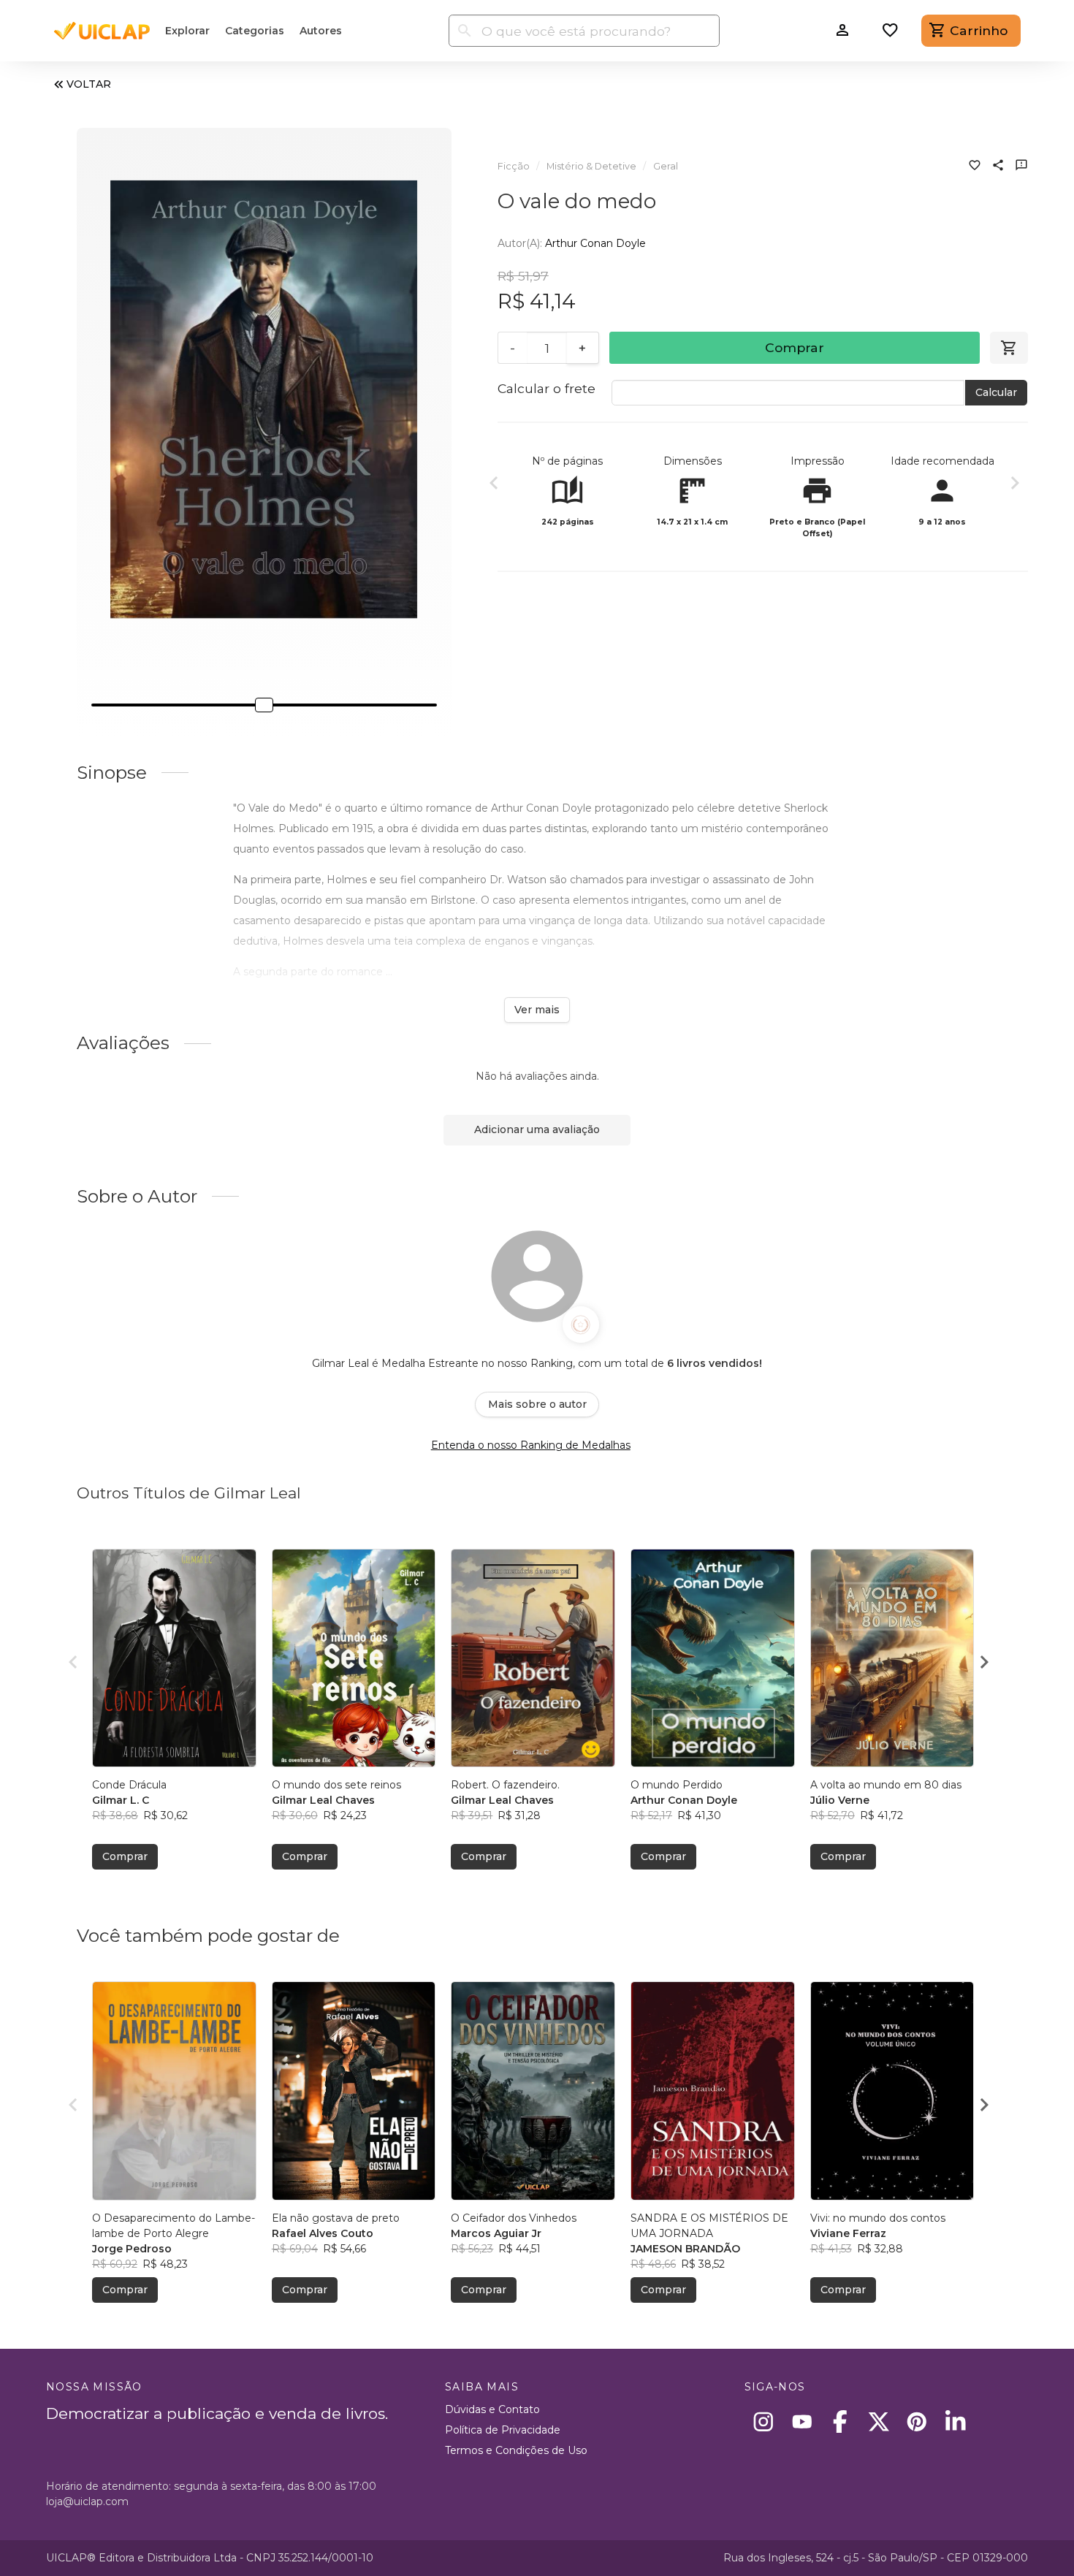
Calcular (996, 392)
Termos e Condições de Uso (516, 2450)
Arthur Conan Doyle (595, 243)
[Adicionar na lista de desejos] (975, 167)
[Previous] (494, 485)
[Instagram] (764, 2421)
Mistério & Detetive (591, 166)
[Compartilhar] (998, 167)
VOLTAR (89, 84)
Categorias (255, 31)
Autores (321, 31)
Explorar (187, 31)
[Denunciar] (1021, 167)
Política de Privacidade (503, 2430)
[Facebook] (841, 2421)
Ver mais (537, 1010)
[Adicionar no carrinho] (1009, 348)
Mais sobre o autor (537, 1404)
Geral (666, 166)
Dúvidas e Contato (492, 2409)
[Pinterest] (917, 2421)
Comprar (795, 347)
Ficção (514, 166)
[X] (879, 2421)
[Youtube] (802, 2421)
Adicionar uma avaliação (537, 1129)
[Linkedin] (955, 2421)
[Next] (1015, 485)
